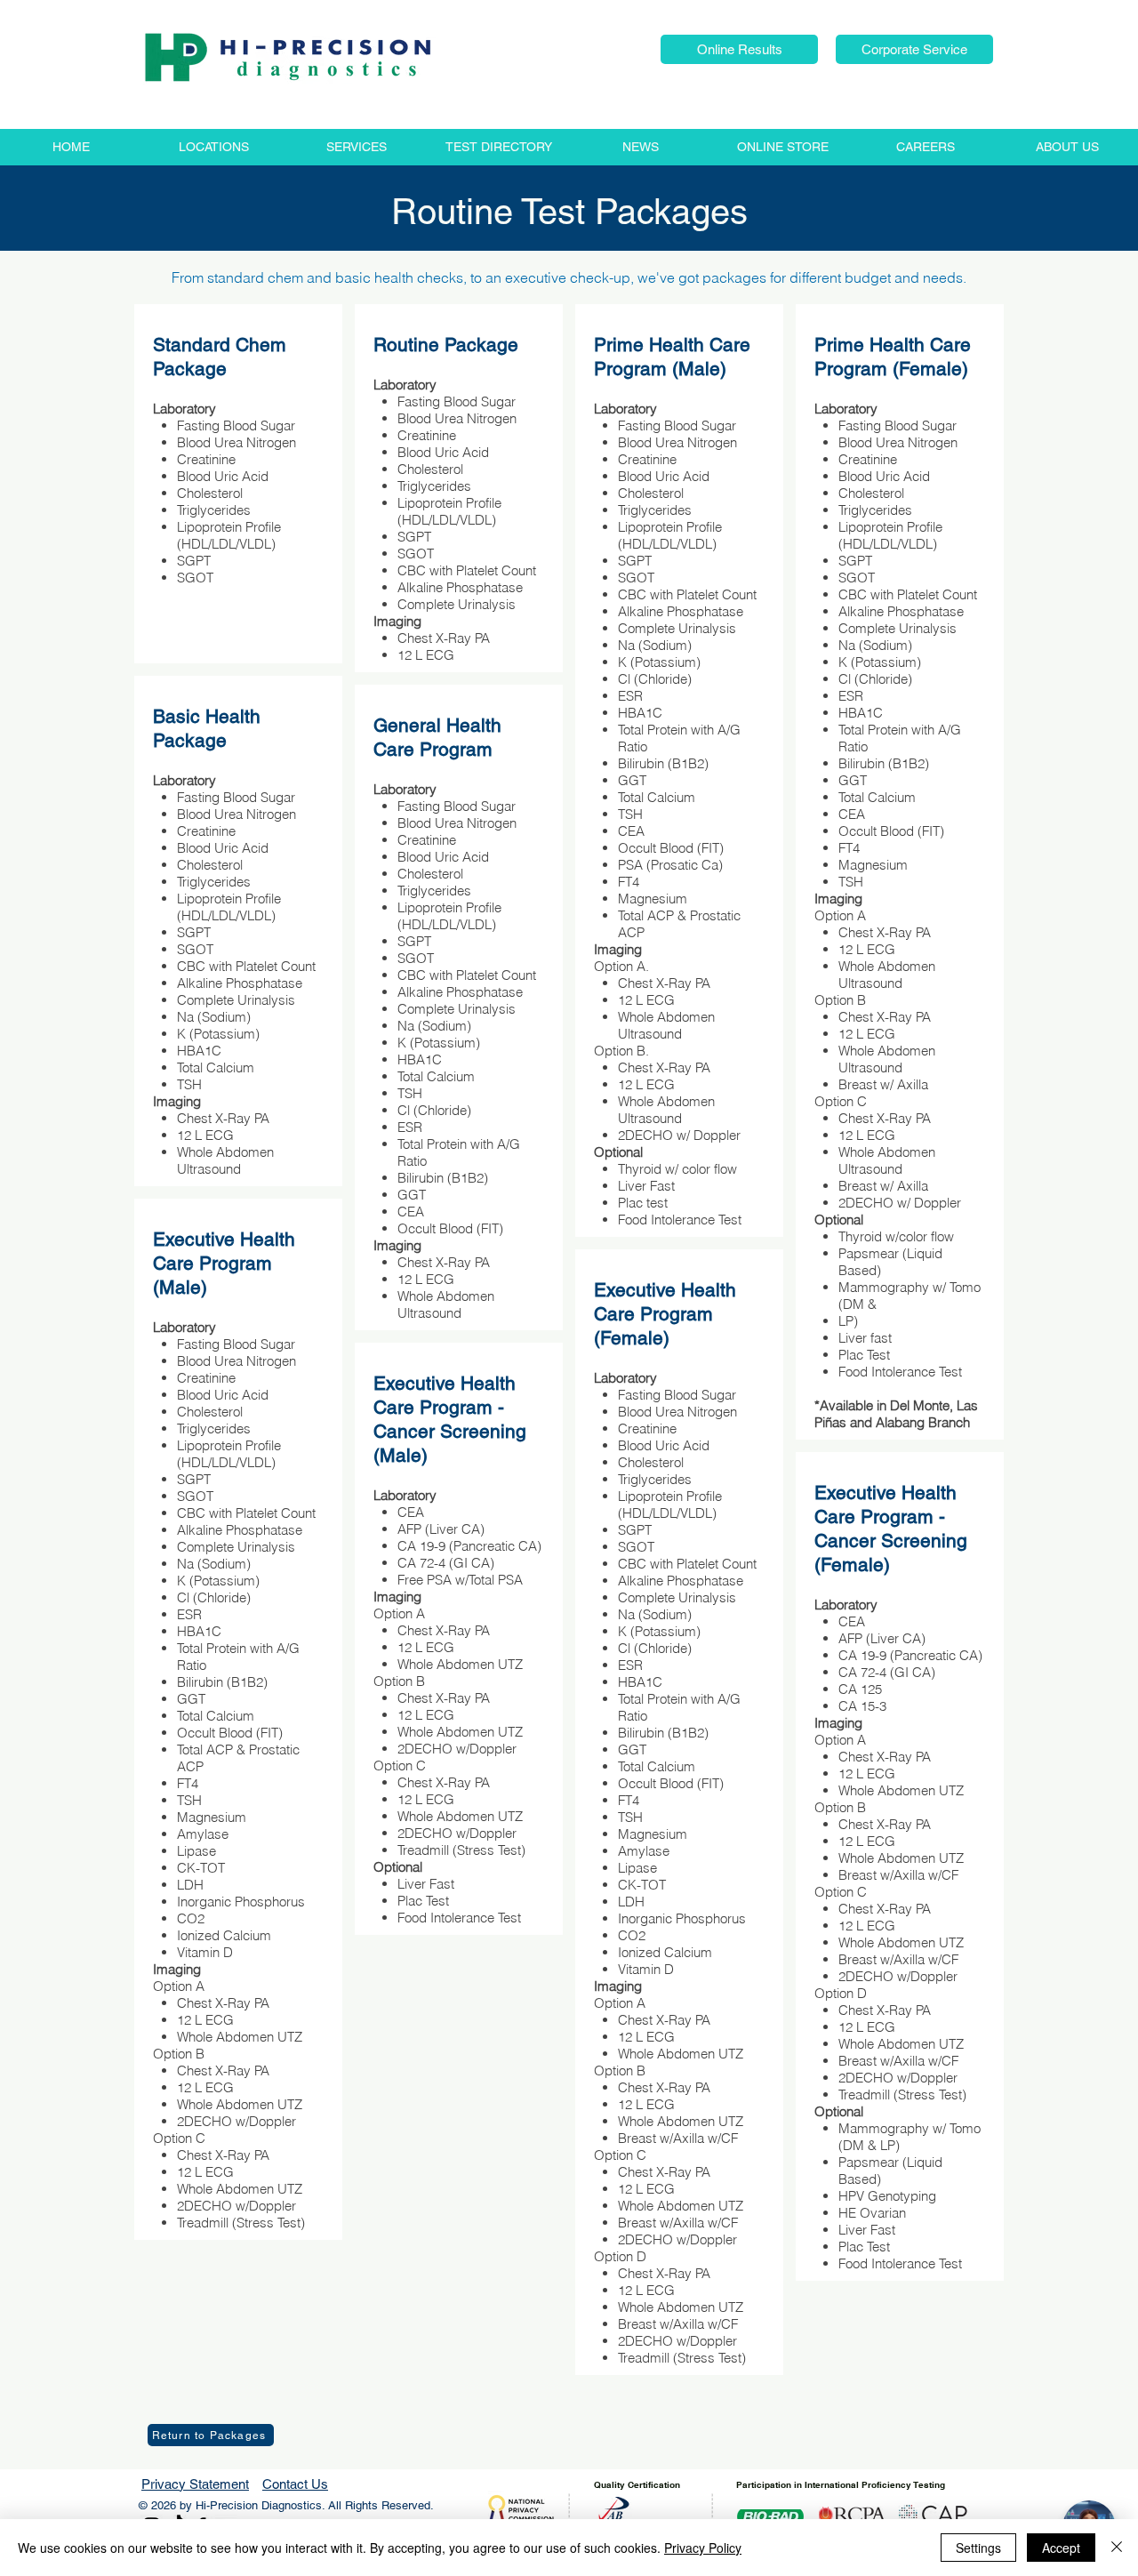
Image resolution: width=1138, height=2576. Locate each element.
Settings (978, 2548)
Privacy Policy (703, 2548)
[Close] (1117, 2548)
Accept (1061, 2548)
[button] (739, 49)
